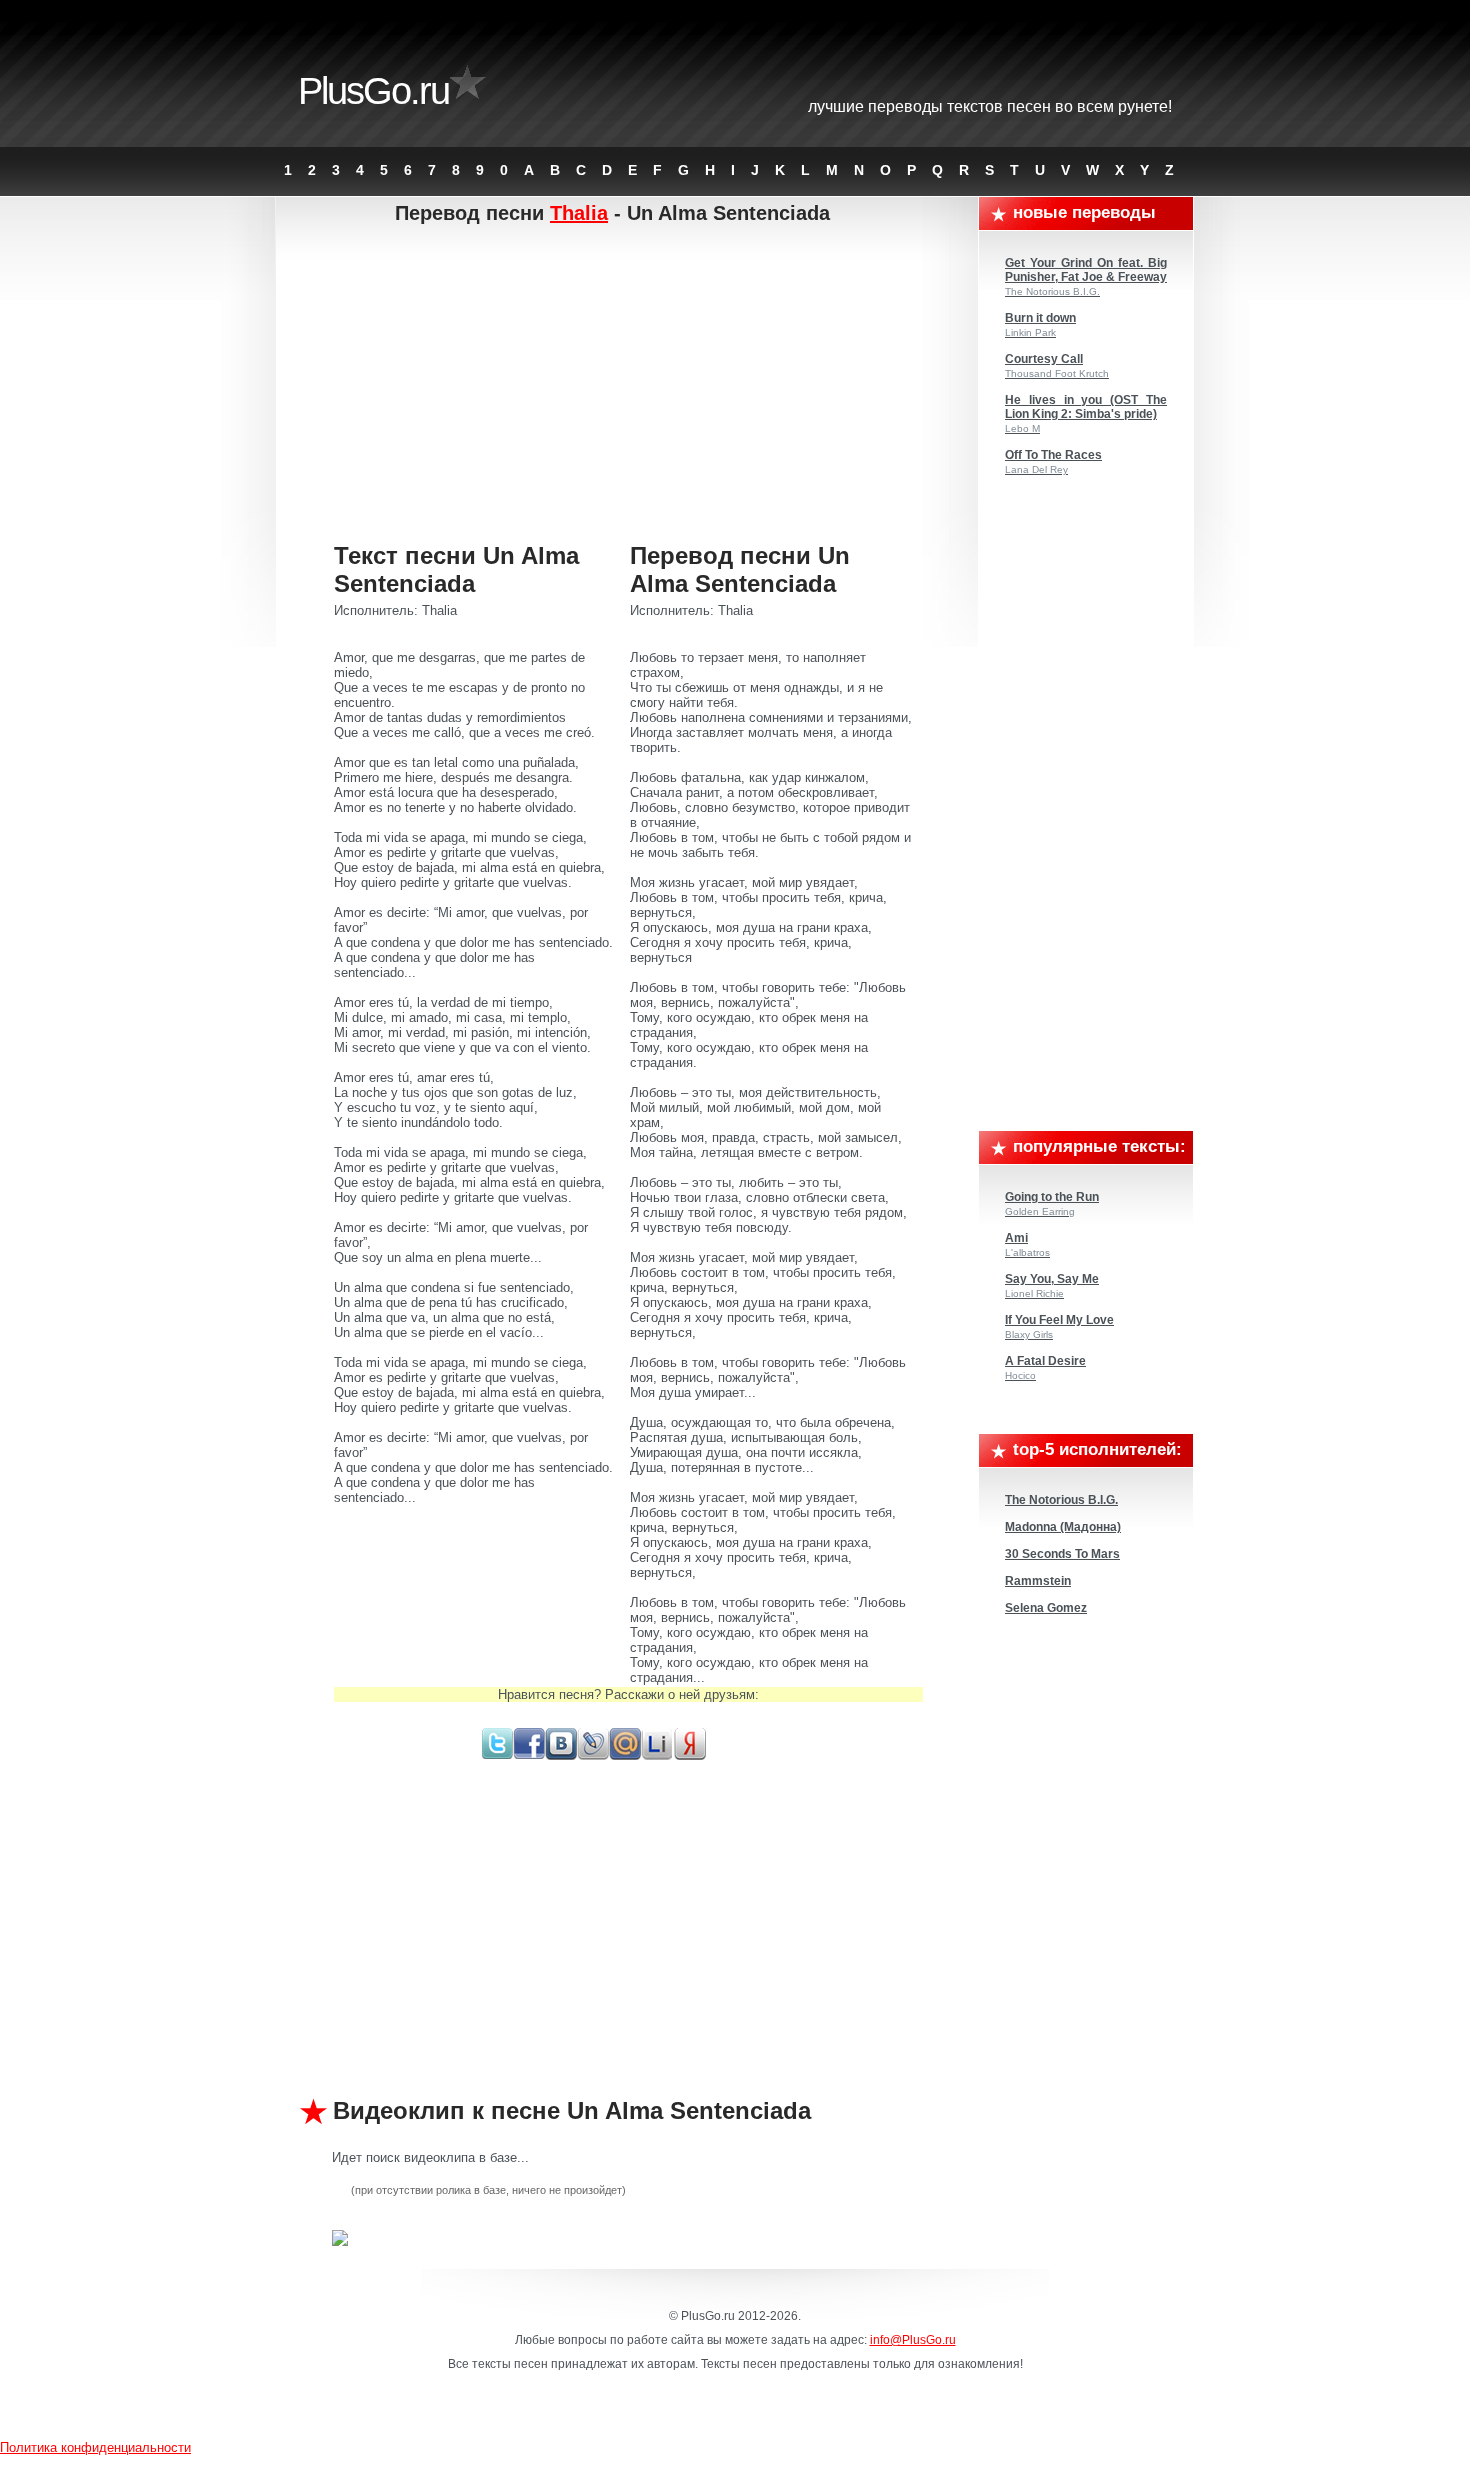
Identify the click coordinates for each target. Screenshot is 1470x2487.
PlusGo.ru (373, 91)
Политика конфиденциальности (95, 2447)
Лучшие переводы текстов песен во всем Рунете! (990, 106)
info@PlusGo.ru (913, 2340)
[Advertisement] (628, 385)
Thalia (579, 213)
